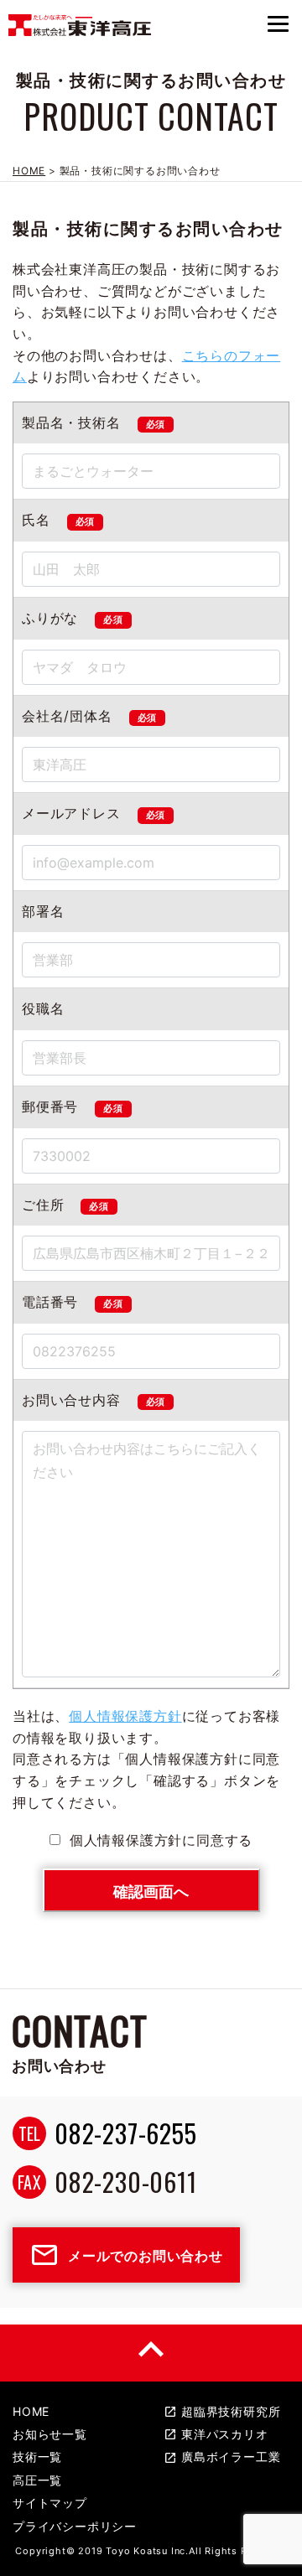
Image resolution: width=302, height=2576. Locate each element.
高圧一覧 (37, 2480)
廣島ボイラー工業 (222, 2457)
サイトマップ (50, 2503)
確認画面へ (151, 1890)
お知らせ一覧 (50, 2434)
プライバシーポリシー (75, 2526)
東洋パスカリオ (216, 2434)
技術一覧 (37, 2457)
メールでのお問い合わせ (126, 2255)
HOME (31, 2411)
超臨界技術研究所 (222, 2411)
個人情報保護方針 (125, 1716)
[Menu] (278, 24)
